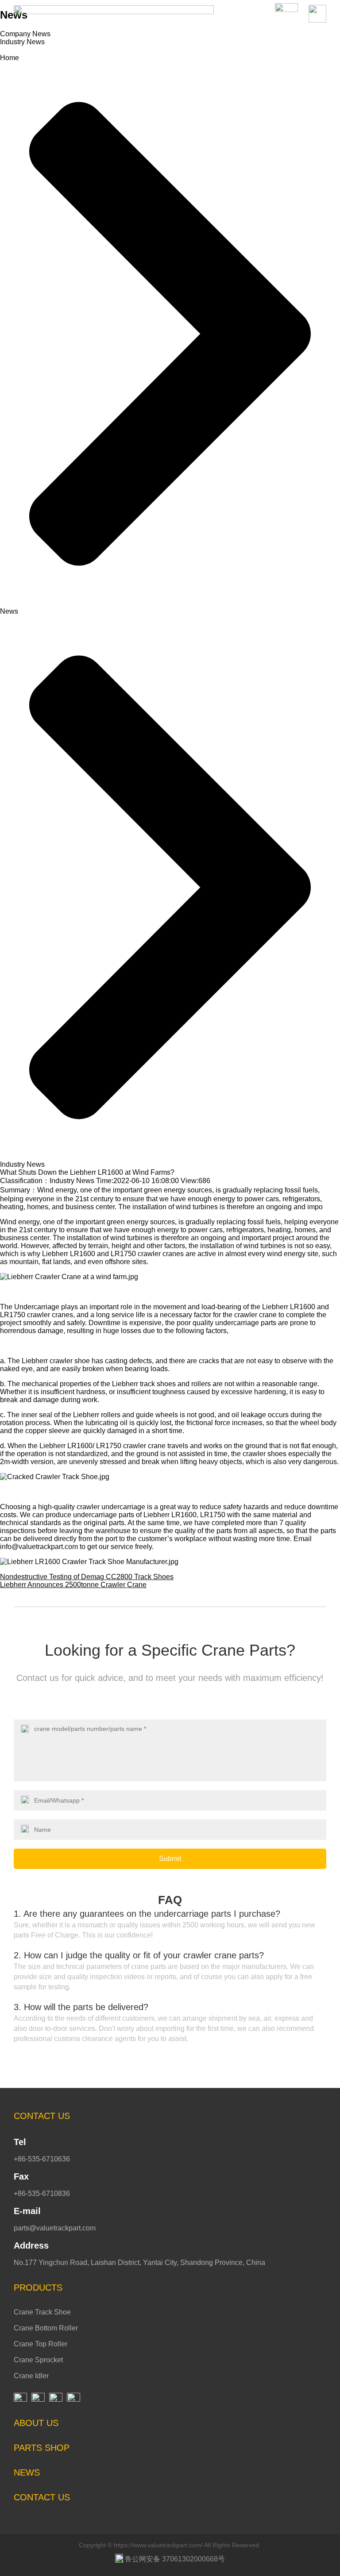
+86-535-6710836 (42, 2193)
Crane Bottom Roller (46, 2328)
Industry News (22, 42)
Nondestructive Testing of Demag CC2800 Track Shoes (87, 1577)
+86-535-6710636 (42, 2159)
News (9, 611)
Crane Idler (31, 2376)
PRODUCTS (38, 2288)
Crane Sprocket (38, 2360)
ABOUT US (36, 2423)
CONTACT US (42, 2116)
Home (10, 58)
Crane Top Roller (41, 2344)
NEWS (27, 2472)
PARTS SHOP (42, 2448)
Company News (25, 34)
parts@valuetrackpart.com (55, 2228)
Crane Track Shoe (42, 2312)
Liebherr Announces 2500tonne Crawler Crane (73, 1585)
